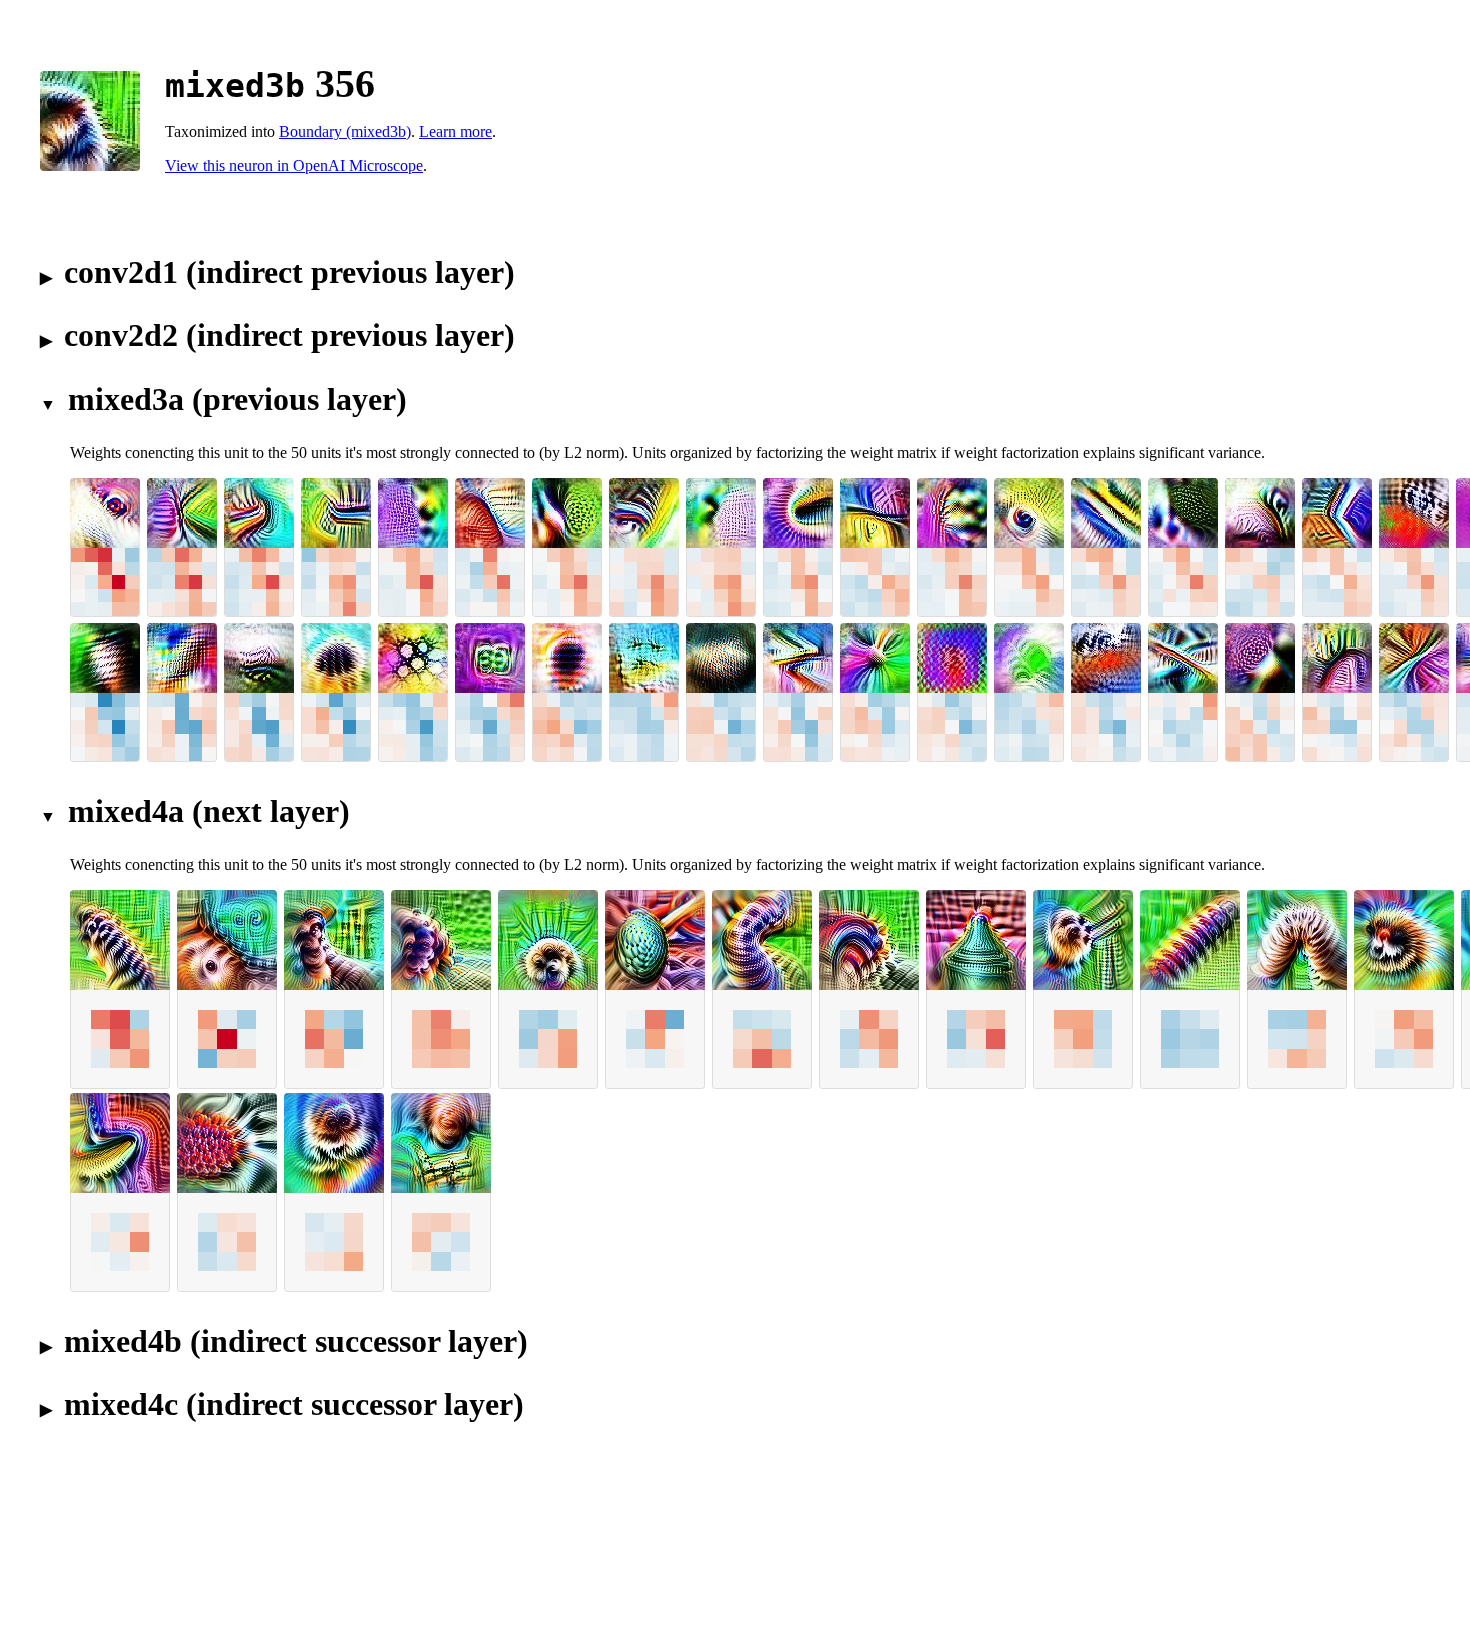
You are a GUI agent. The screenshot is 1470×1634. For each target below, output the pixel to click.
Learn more (455, 131)
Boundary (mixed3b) (345, 131)
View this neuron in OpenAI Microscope (294, 165)
